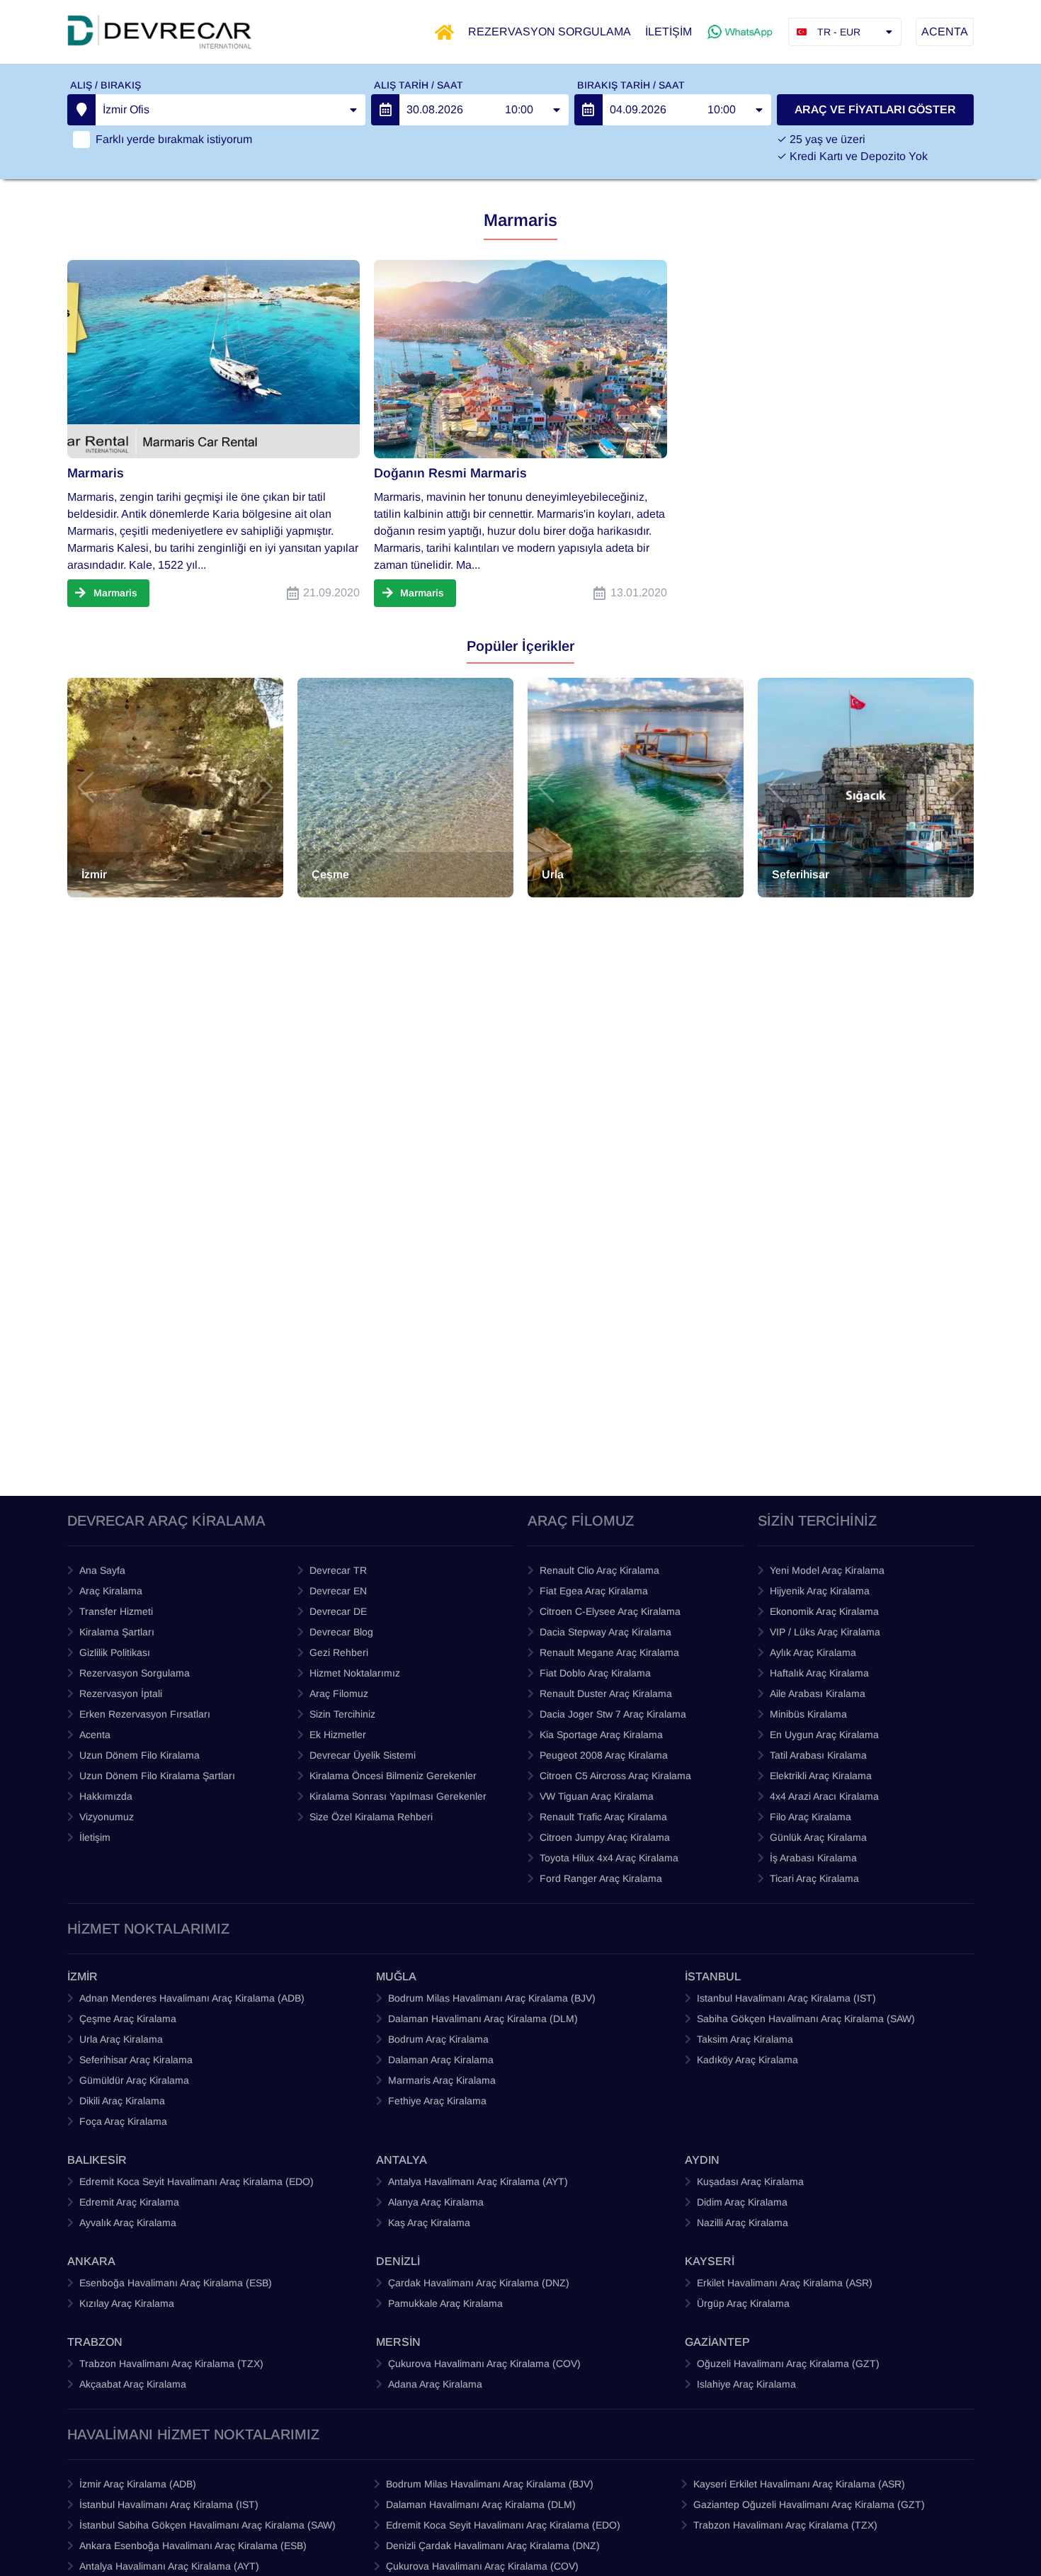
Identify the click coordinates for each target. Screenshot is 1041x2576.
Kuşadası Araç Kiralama (750, 2181)
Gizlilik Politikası (115, 1652)
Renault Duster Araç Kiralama (606, 1693)
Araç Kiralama (111, 1591)
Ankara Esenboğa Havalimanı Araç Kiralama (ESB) (193, 2546)
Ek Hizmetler (338, 1735)
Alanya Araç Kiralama (436, 2202)
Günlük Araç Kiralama (818, 1837)
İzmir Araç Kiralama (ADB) (138, 2484)
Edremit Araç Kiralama (129, 2202)
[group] (175, 788)
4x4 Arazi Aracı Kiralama (824, 1796)
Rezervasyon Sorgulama (135, 1673)
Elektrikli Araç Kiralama (821, 1776)
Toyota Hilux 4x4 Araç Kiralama (609, 1858)
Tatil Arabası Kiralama (818, 1755)
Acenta (95, 1735)
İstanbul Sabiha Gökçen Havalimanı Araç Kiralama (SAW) (207, 2525)
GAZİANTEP (717, 2342)
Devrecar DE (338, 1611)
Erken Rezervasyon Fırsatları (145, 1714)
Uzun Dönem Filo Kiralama (140, 1755)
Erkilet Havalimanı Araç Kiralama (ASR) (785, 2283)
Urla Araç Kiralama (121, 2039)
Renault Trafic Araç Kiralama (603, 1817)
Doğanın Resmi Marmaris (450, 473)
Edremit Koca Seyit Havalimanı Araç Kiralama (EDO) (197, 2181)
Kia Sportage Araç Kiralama (601, 1735)
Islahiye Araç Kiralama (746, 2384)
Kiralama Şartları (117, 1632)
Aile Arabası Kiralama (818, 1693)
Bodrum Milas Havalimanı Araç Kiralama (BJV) (492, 1998)
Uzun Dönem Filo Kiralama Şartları (157, 1776)
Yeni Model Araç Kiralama (827, 1570)
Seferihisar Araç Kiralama (136, 2060)
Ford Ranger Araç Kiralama (601, 1878)
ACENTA (945, 32)
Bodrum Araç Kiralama (438, 2039)
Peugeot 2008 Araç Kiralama (604, 1755)
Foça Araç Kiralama (123, 2121)
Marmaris (96, 473)
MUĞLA (396, 1976)
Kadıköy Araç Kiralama (747, 2060)
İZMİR (83, 1976)
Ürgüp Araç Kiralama (743, 2303)
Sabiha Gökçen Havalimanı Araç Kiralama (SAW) (806, 2019)
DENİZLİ (398, 2261)
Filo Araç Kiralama (810, 1817)
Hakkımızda (106, 1796)
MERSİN (398, 2342)
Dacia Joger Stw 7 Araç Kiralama (613, 1714)
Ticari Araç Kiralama (814, 1878)
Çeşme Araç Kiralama (128, 2019)
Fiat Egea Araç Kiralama (594, 1591)
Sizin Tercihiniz (342, 1714)
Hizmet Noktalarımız (355, 1673)
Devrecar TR (338, 1570)
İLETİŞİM (669, 32)
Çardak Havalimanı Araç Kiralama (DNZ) (479, 2283)
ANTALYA (402, 2160)
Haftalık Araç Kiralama (819, 1673)
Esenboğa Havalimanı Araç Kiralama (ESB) (176, 2283)
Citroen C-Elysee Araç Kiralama (610, 1611)
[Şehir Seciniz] (81, 110)
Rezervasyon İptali (121, 1693)
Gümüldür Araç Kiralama (134, 2080)
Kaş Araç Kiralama (429, 2223)
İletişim (95, 1837)
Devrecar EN (338, 1591)
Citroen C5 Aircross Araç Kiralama (615, 1776)
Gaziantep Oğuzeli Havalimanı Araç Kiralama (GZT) (809, 2504)
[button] (86, 788)
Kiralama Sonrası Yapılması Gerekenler (398, 1796)
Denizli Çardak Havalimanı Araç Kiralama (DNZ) (493, 2546)
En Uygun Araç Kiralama (824, 1735)
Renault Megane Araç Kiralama (609, 1652)
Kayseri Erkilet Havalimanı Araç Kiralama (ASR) (799, 2484)
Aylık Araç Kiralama (813, 1652)
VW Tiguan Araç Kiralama (597, 1796)
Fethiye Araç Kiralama (437, 2101)
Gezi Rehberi (339, 1652)
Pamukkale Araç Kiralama (445, 2303)
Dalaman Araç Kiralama (441, 2060)
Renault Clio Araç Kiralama (599, 1570)
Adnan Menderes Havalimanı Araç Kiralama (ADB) (192, 1998)
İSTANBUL (713, 1976)
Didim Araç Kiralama (742, 2202)
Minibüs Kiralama (808, 1714)
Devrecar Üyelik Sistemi (363, 1755)
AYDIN (702, 2160)
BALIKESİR (97, 2160)
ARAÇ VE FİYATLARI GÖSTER (875, 109)
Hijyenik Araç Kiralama (820, 1591)
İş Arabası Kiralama (813, 1858)
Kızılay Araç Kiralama (127, 2303)
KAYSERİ (710, 2261)
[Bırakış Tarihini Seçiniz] (588, 110)
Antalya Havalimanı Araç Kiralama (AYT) (478, 2181)
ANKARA (91, 2261)
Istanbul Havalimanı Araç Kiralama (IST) (786, 1998)
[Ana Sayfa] (444, 32)
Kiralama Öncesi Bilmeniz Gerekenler (393, 1776)
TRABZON (95, 2342)
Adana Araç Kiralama (435, 2384)
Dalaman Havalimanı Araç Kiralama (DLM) (483, 2019)
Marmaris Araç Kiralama (442, 2080)
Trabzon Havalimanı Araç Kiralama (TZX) (171, 2364)
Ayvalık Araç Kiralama (128, 2223)
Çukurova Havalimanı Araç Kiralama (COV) (484, 2364)
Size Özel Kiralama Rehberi (371, 1817)
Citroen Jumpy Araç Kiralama (605, 1837)
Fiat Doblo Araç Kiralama (595, 1673)
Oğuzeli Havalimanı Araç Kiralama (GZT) (788, 2364)
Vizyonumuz (107, 1817)
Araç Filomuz (339, 1693)
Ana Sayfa (102, 1570)
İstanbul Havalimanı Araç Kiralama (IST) (169, 2504)
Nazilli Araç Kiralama (743, 2223)
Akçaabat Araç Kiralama (133, 2384)
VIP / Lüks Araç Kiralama (825, 1632)
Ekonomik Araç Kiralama (824, 1611)
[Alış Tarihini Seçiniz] (385, 110)
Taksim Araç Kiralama (745, 2039)
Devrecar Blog (341, 1632)
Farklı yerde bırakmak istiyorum (174, 139)
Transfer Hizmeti (116, 1611)
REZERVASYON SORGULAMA (550, 32)
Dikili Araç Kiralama (122, 2101)
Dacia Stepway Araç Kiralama (605, 1632)
